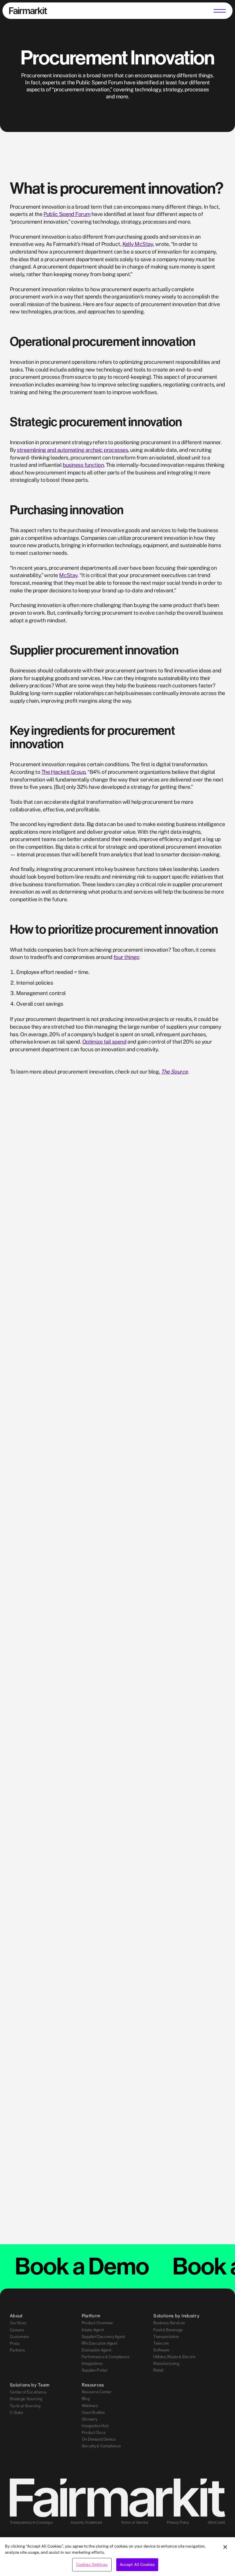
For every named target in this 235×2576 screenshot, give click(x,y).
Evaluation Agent (97, 2350)
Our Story (18, 2323)
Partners (17, 2350)
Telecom (161, 2344)
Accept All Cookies (137, 2565)
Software (161, 2350)
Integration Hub (95, 2426)
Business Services (169, 2323)
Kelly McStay (138, 244)
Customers (19, 2336)
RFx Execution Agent (100, 2344)
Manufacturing (166, 2364)
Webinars (90, 2406)
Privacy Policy (178, 2523)
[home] (28, 11)
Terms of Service (135, 2523)
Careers (17, 2330)
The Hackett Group (63, 772)
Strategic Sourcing (26, 2399)
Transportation (166, 2336)
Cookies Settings (92, 2565)
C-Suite (16, 2412)
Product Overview (97, 2323)
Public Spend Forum (67, 214)
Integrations (92, 2364)
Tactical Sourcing (25, 2406)
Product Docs (94, 2433)
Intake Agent (93, 2330)
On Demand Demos (99, 2439)
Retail (158, 2370)
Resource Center (97, 2392)
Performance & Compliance (106, 2357)
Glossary (90, 2419)
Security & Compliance (101, 2446)
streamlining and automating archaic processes (72, 450)
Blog (86, 2399)
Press (15, 2344)
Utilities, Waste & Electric (175, 2357)
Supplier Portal (95, 2370)
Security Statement (86, 2523)
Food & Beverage (168, 2330)
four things (126, 957)
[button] (220, 11)
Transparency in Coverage (31, 2523)
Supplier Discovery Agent (104, 2336)
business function (83, 465)
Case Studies (93, 2412)
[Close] (225, 2547)
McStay (68, 575)
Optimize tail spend (104, 1042)
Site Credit (216, 2523)
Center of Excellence (28, 2392)
